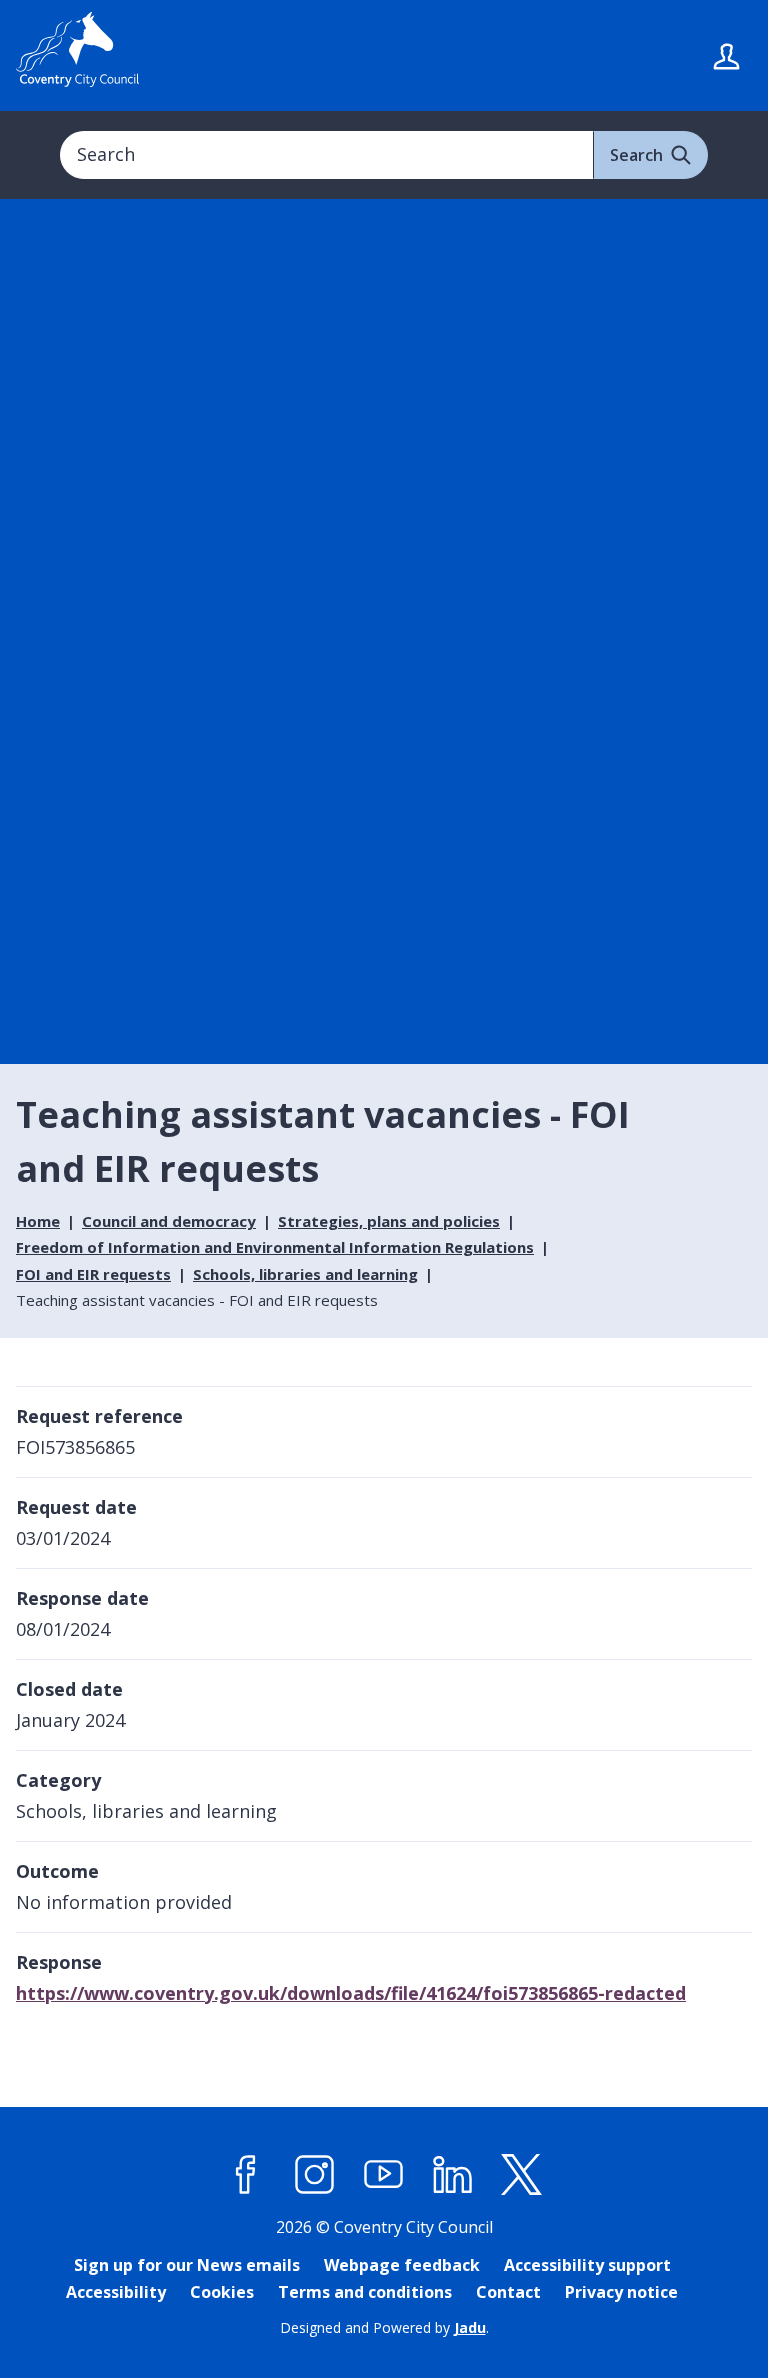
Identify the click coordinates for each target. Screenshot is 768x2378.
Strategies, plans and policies (389, 1221)
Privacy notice (621, 2292)
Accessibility (116, 2292)
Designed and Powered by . (384, 2327)
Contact (508, 2292)
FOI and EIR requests (93, 1274)
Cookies (222, 2292)
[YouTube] (384, 2175)
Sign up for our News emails (187, 2265)
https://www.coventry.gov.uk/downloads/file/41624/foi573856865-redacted (351, 1993)
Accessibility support (587, 2265)
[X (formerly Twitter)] (522, 2175)
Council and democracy (169, 1221)
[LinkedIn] (453, 2175)
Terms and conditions (365, 2292)
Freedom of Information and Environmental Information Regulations (275, 1247)
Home (38, 1221)
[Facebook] (246, 2175)
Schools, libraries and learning (305, 1274)
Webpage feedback (402, 2265)
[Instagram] (315, 2175)
